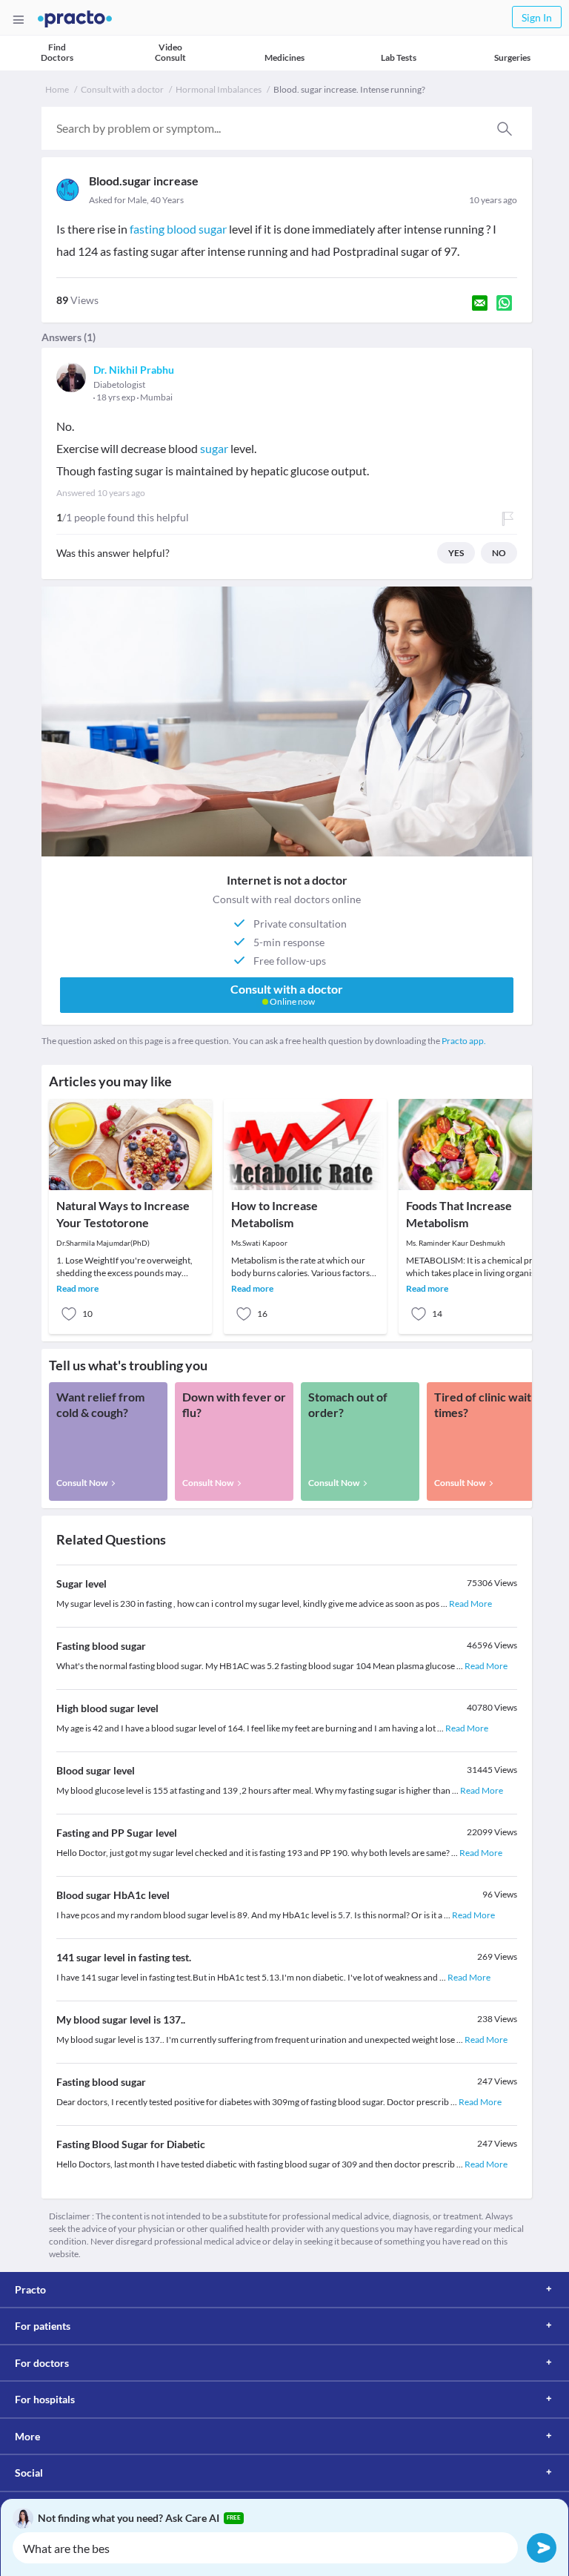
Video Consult (170, 52)
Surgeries (512, 57)
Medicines (284, 57)
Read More (470, 1604)
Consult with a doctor (122, 89)
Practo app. (464, 1041)
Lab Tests (399, 57)
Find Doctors (57, 52)
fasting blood (164, 229)
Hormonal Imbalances (219, 89)
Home (57, 89)
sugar (213, 229)
